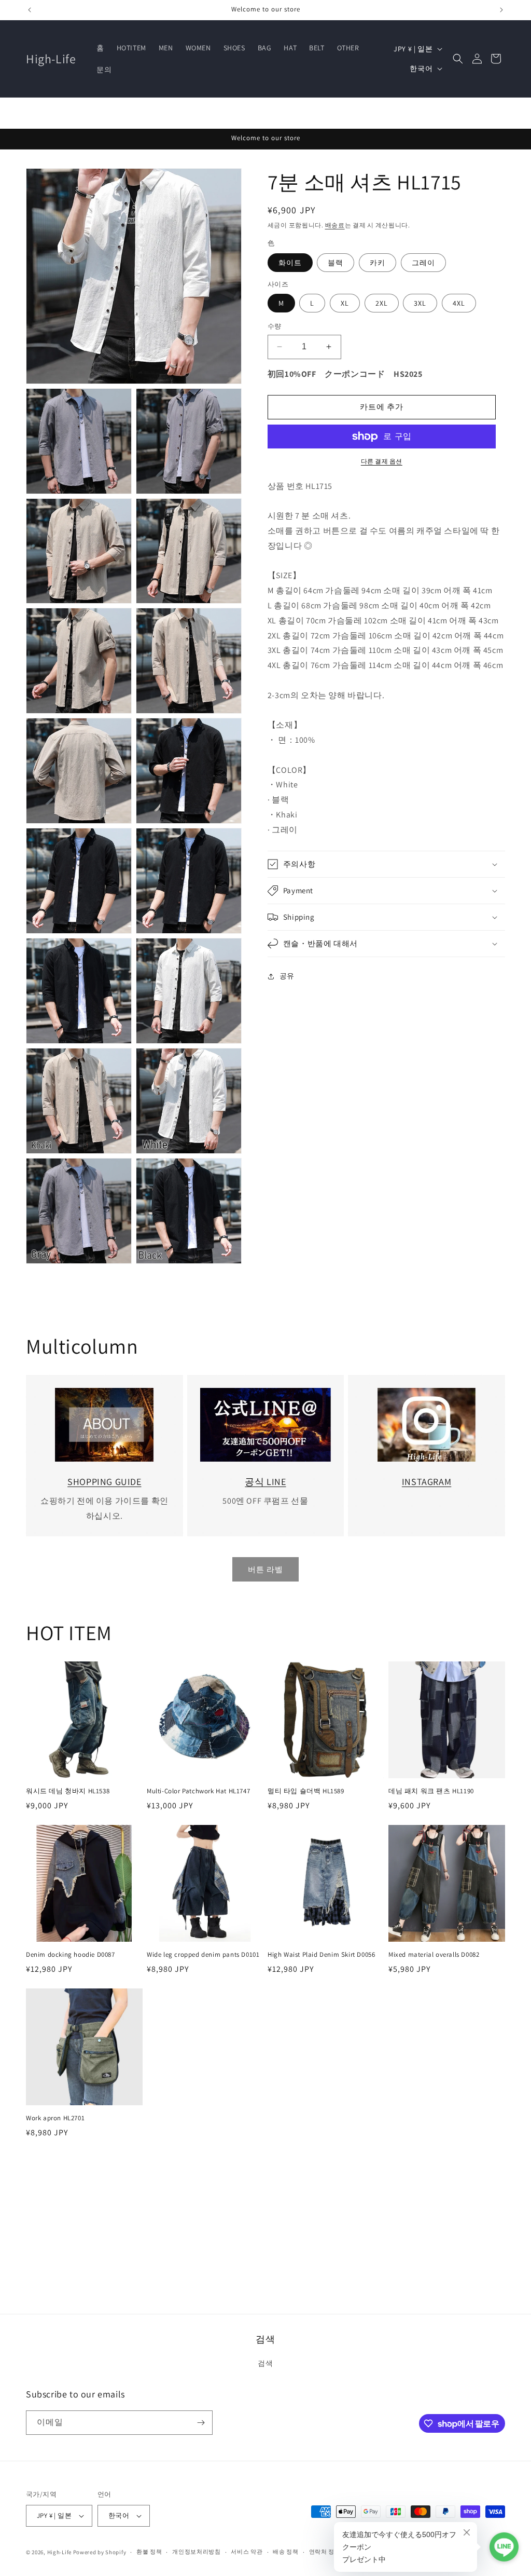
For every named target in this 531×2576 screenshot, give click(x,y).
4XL (459, 303)
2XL (382, 303)
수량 (275, 326)
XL (345, 303)
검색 (265, 2363)
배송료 (335, 225)
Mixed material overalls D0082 (434, 1955)
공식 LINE (265, 1482)
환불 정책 (149, 2552)
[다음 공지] (501, 10)
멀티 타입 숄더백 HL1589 (306, 1791)
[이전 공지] (30, 10)
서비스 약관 (247, 2552)
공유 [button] (287, 976)
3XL (420, 303)
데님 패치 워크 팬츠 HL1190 (431, 1791)
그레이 (423, 263)
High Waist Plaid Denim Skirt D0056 (321, 1955)
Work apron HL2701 (55, 2118)
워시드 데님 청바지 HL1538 (68, 1791)
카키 (378, 263)
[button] (458, 59)
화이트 (290, 263)
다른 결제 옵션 (382, 461)
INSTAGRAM (427, 1482)
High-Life (59, 2552)
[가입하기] (201, 2423)
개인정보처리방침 (197, 2552)
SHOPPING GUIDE (104, 1482)
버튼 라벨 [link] (265, 1569)
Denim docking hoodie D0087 (71, 1955)
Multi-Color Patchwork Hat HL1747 (198, 1791)
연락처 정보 (325, 2552)
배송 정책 (286, 2552)
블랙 (336, 263)
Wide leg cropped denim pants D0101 (203, 1955)
